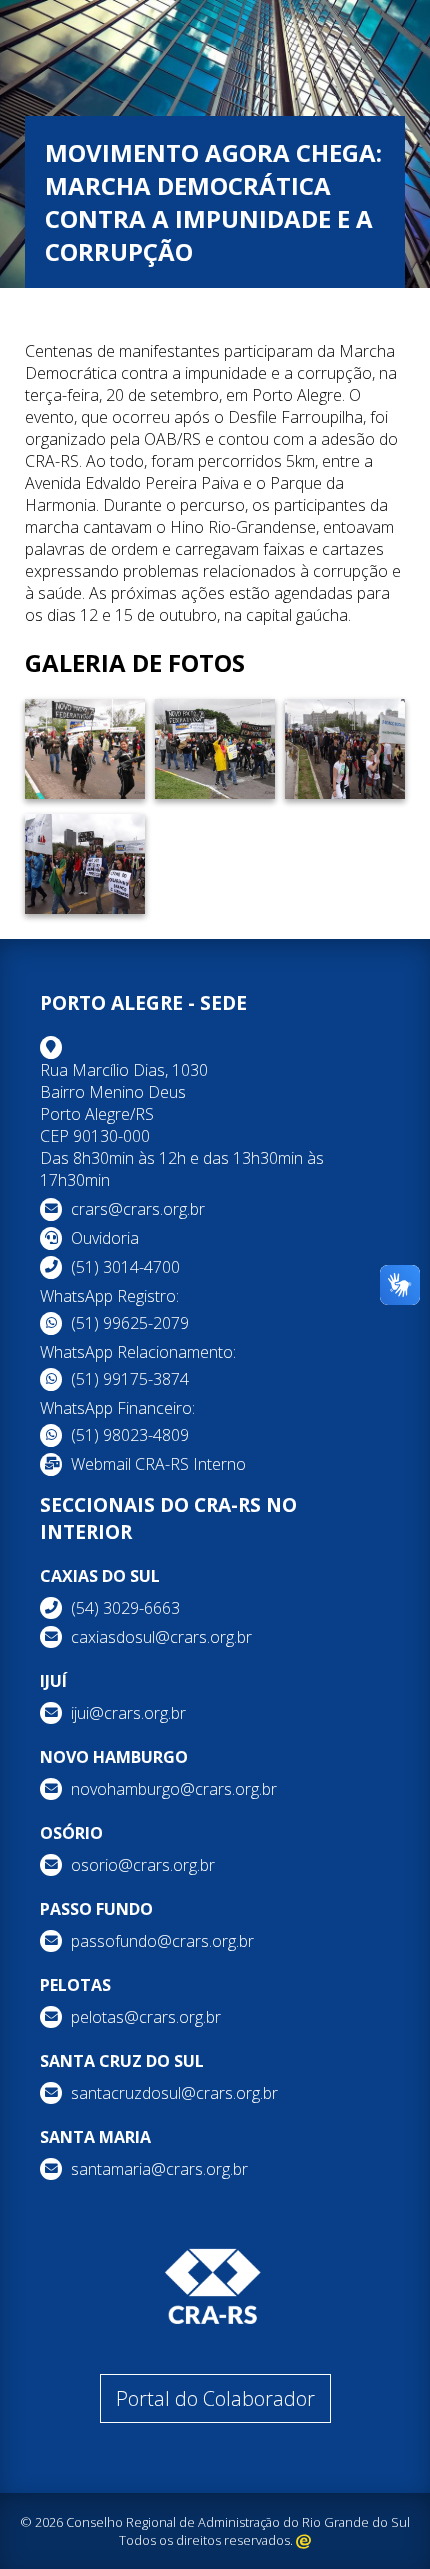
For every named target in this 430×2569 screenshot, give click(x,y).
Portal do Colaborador (215, 2398)
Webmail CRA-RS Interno (158, 1464)
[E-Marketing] (303, 2540)
